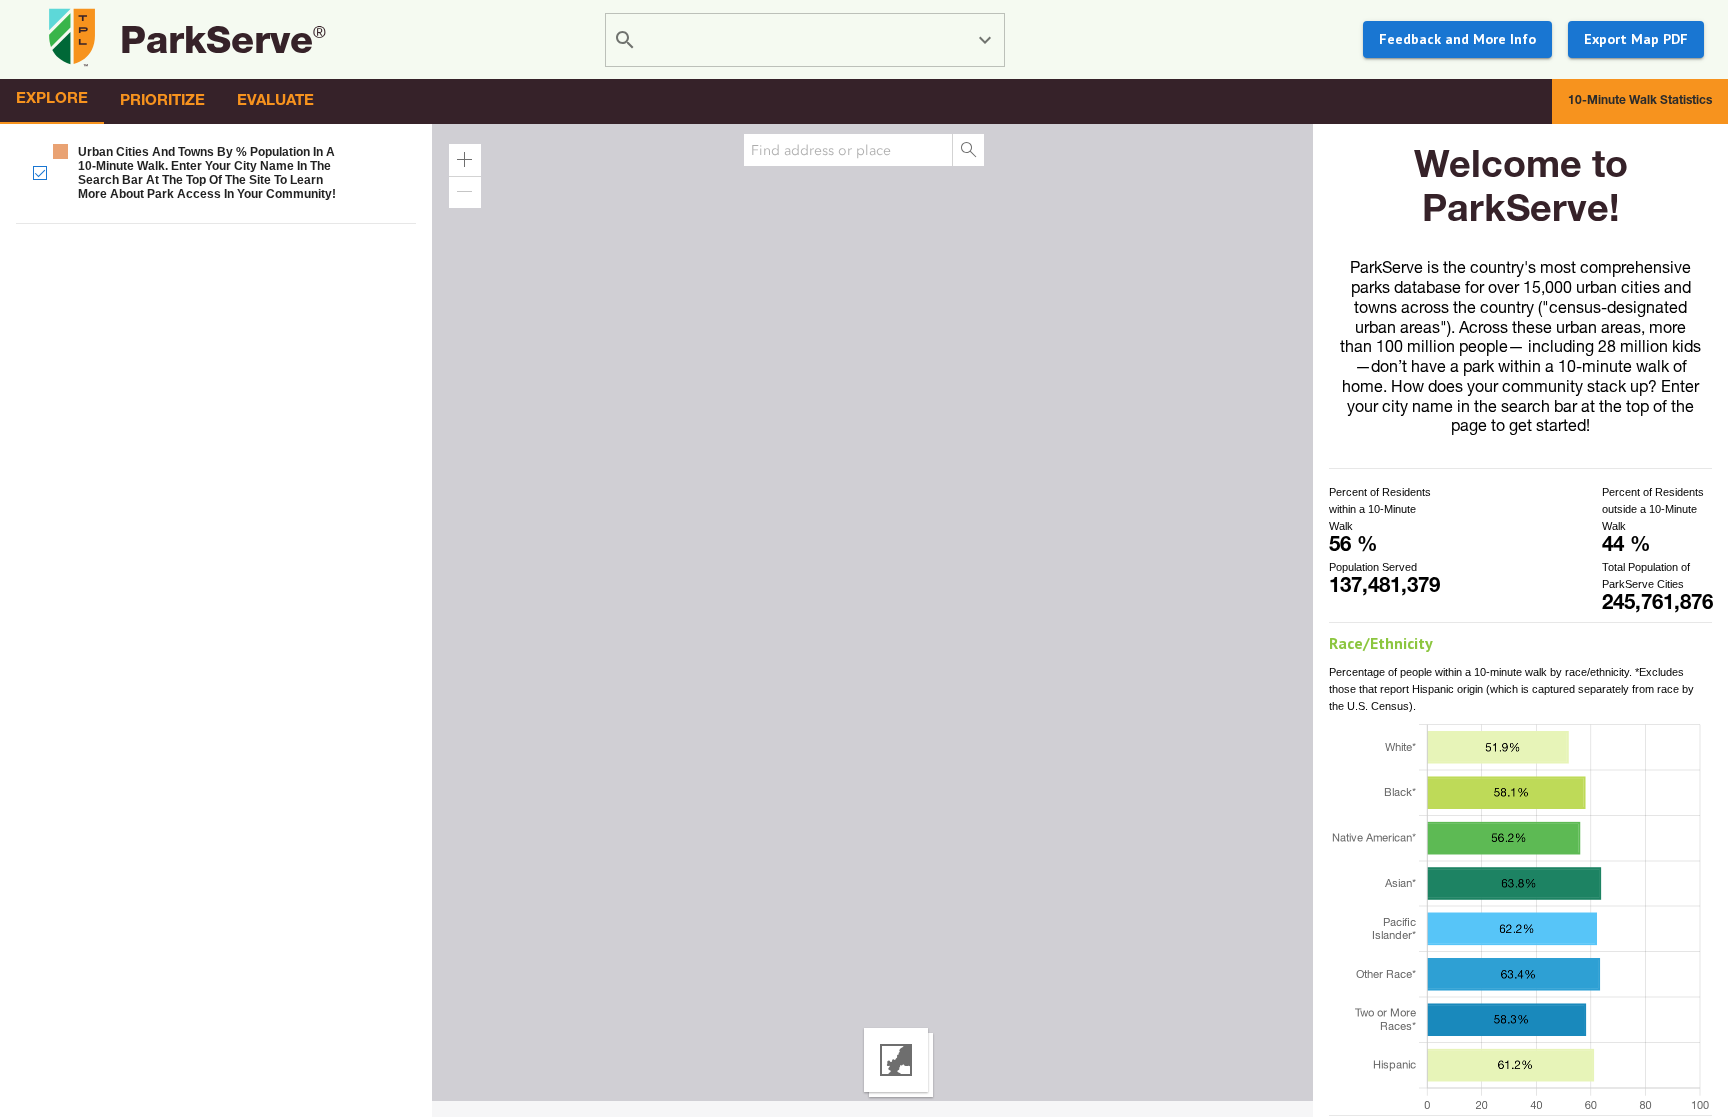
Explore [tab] (52, 99)
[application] (864, 620)
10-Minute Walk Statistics (1640, 101)
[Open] (985, 40)
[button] (216, 172)
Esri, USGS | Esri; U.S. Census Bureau (104, 1108)
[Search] (968, 150)
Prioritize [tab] (162, 101)
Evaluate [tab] (275, 101)
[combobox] (808, 40)
